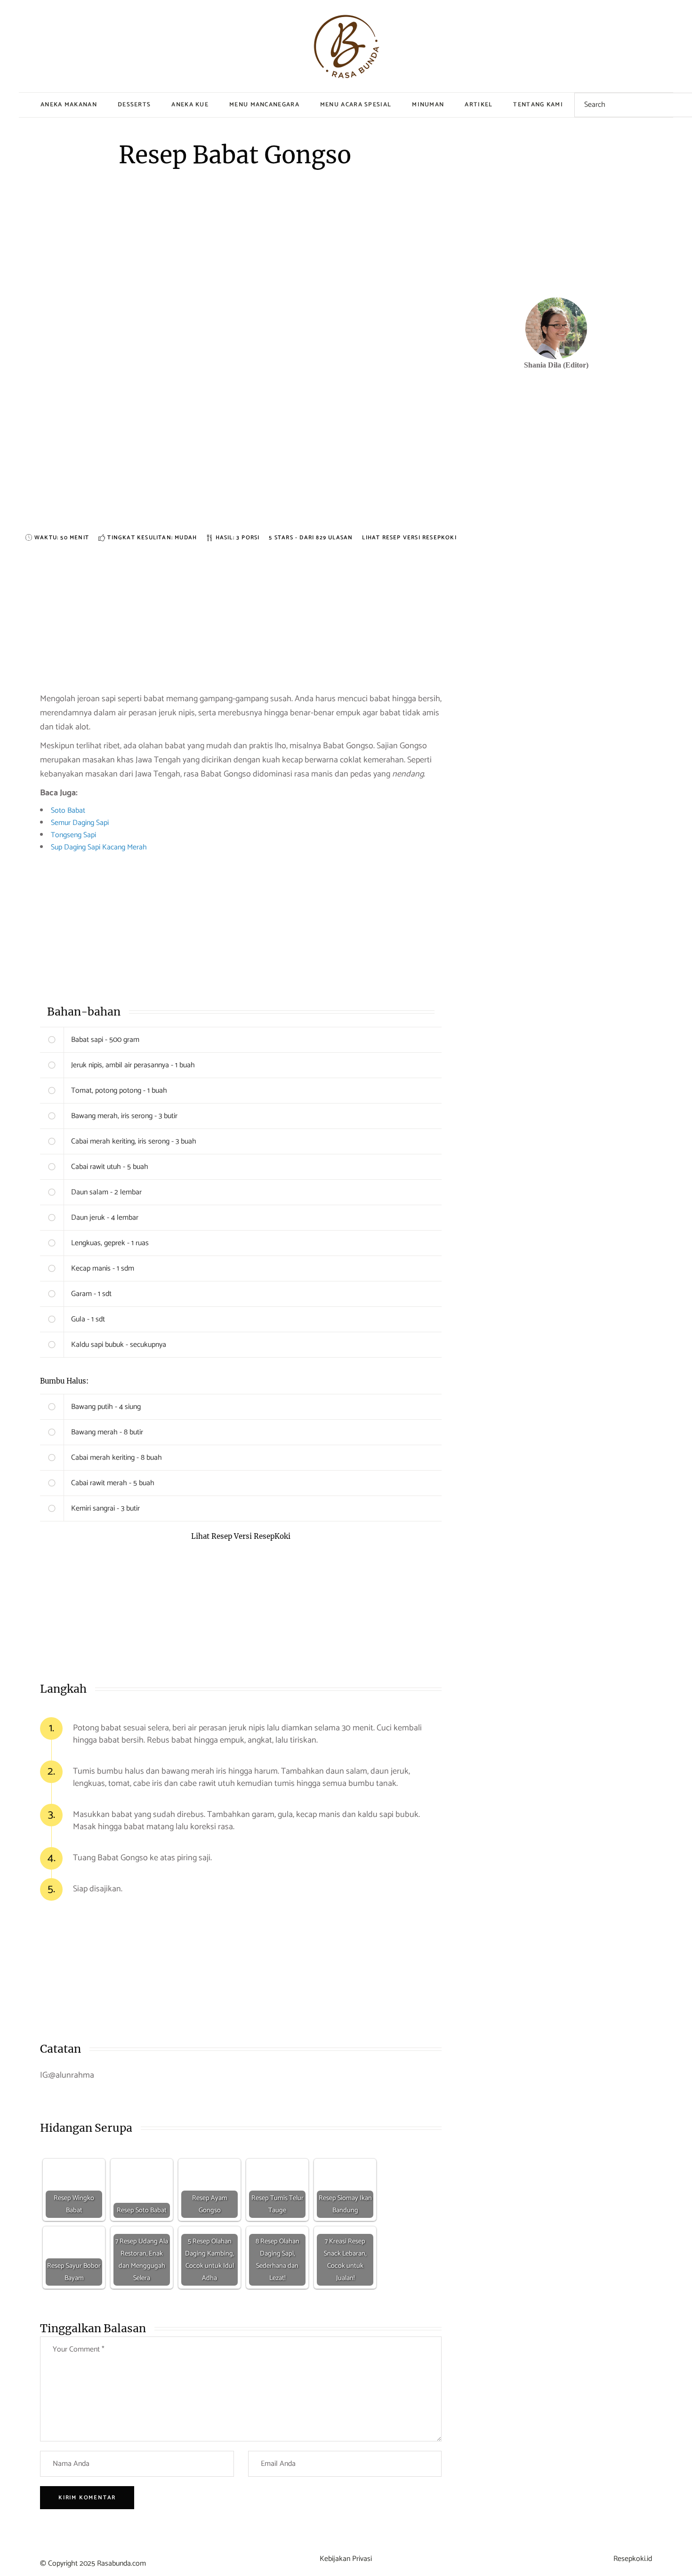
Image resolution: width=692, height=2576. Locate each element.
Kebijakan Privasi (346, 2559)
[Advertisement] (241, 466)
